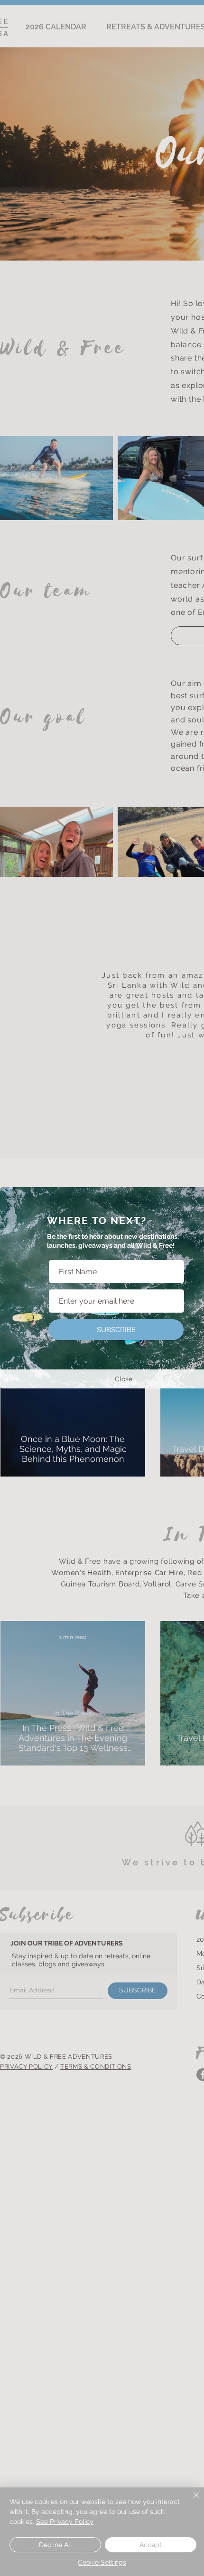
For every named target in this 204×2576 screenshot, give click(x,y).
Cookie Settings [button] (102, 2562)
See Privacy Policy (65, 2522)
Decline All (56, 2545)
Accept (151, 2545)
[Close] (191, 2501)
